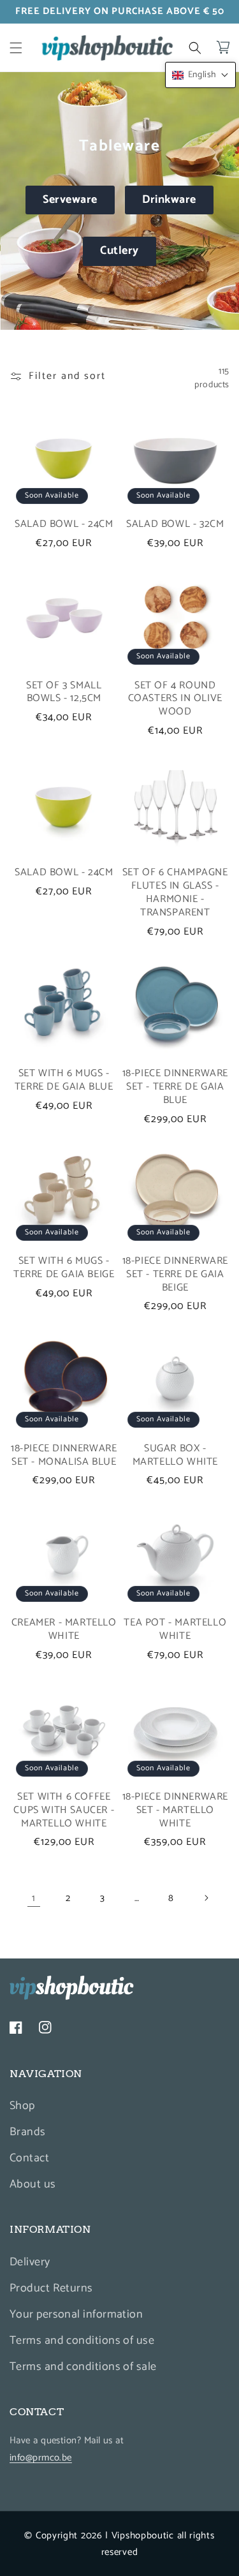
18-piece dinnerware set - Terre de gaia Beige (175, 1275)
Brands (28, 2132)
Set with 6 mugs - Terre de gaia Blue (64, 1081)
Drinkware (169, 200)
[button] (16, 48)
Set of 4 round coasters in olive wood (175, 699)
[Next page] (206, 1898)
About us (33, 2184)
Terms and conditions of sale (83, 2367)
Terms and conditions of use (82, 2341)
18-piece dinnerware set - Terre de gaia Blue (175, 1087)
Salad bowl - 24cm (64, 525)
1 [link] (34, 1898)
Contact (29, 2158)
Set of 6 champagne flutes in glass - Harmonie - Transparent (175, 893)
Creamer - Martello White (64, 1630)
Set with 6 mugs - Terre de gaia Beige (64, 1268)
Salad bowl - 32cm (175, 525)
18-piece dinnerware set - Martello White (175, 1810)
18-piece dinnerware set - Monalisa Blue (64, 1456)
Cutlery (119, 251)
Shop (22, 2106)
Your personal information (76, 2314)
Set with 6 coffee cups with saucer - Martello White (64, 1810)
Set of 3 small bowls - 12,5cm (64, 693)
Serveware (70, 200)
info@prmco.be (41, 2458)
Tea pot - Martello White (175, 1630)
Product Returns (51, 2288)
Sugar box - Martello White (175, 1456)
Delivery (30, 2262)
